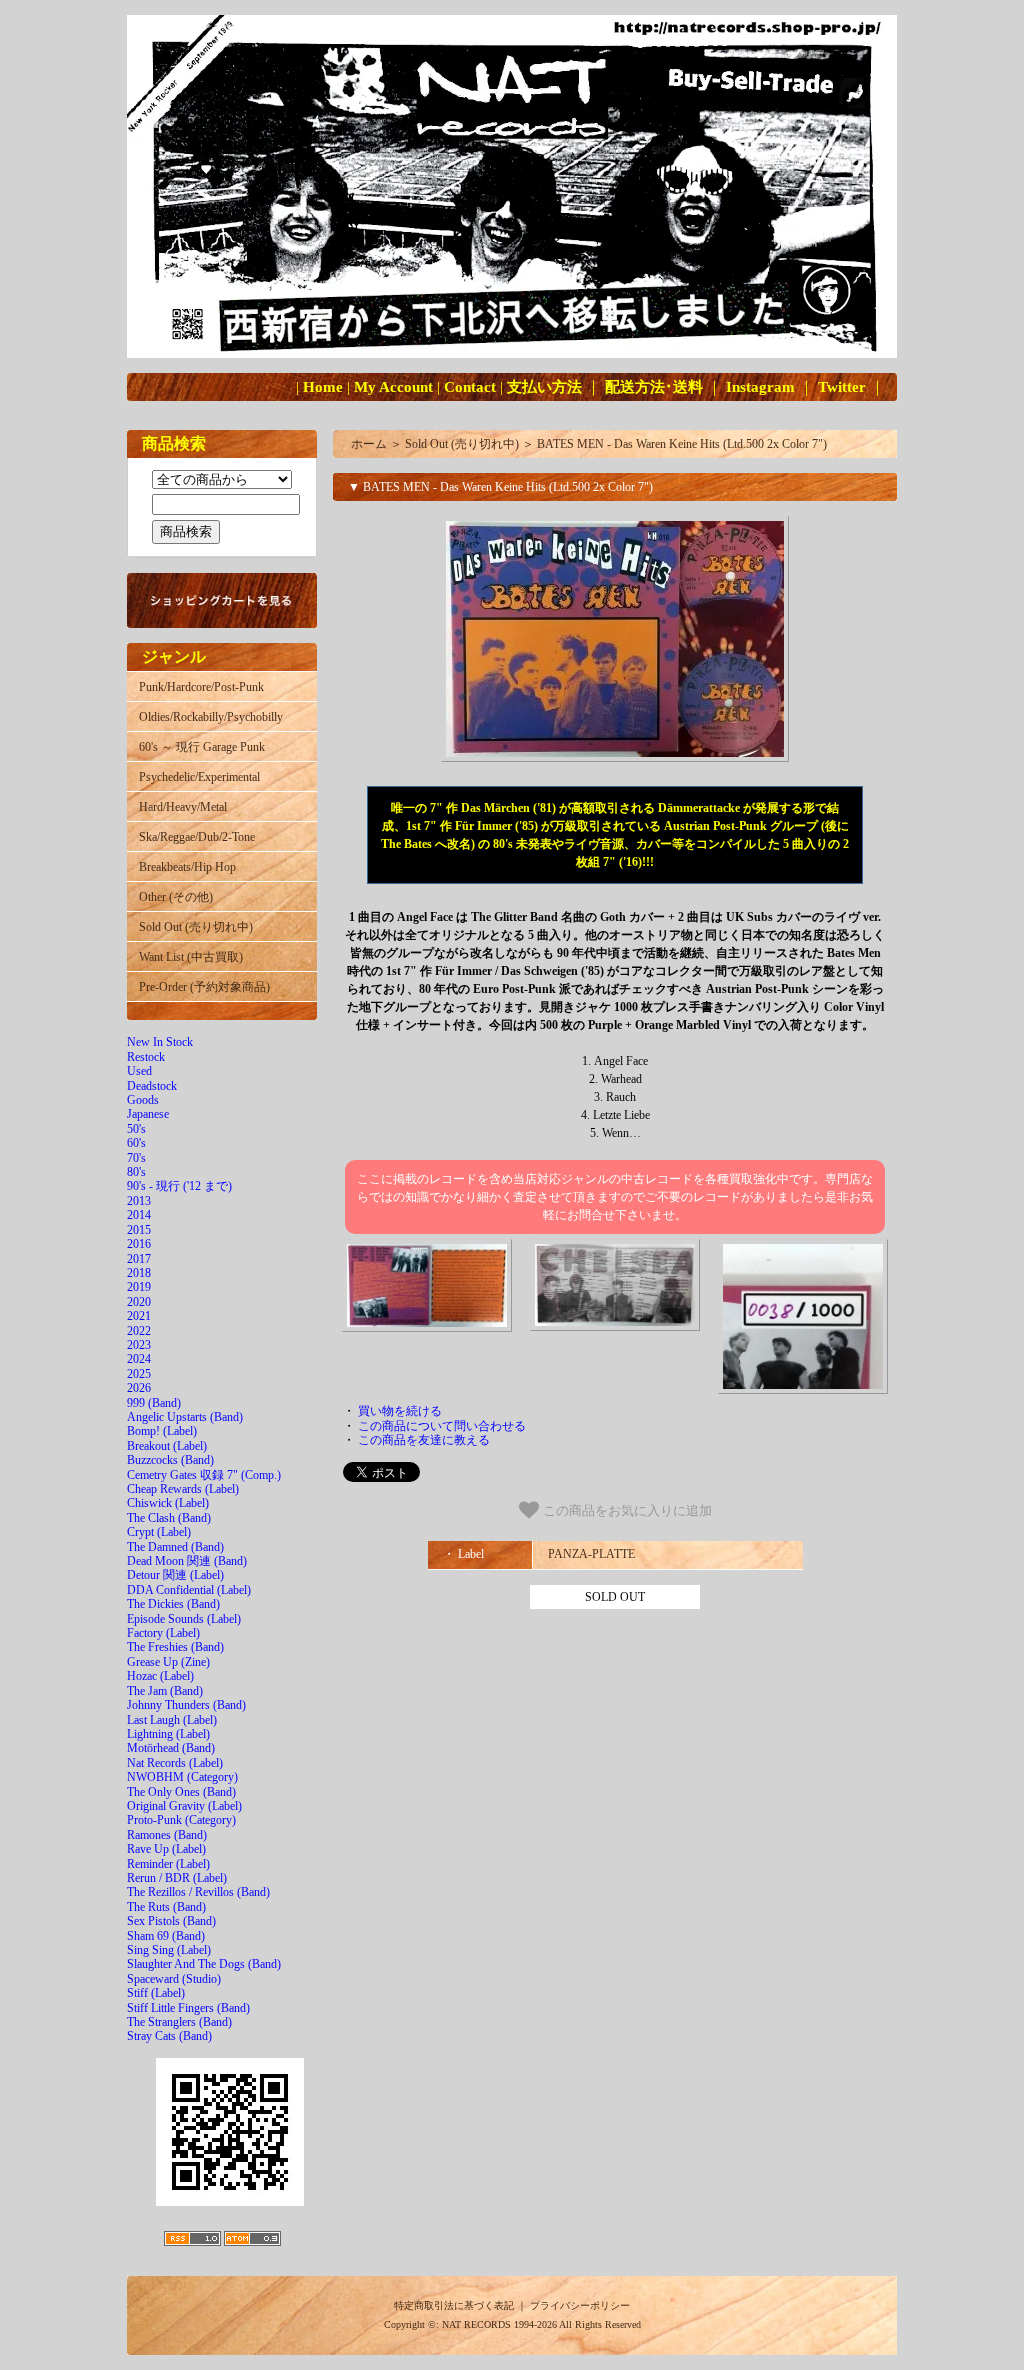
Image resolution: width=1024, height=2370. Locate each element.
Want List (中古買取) (191, 957)
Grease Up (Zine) (168, 1662)
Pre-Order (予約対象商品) (204, 987)
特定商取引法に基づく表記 (454, 2305)
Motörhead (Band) (171, 1748)
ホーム (369, 444)
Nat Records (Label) (175, 1763)
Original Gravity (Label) (184, 1806)
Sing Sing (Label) (169, 1950)
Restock (146, 1057)
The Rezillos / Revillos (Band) (198, 1892)
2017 (139, 1259)
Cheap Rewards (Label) (183, 1489)
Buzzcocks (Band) (170, 1460)
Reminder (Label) (168, 1864)
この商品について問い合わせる (442, 1426)
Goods (143, 1100)
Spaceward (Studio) (174, 1979)
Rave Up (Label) (166, 1849)
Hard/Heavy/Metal (183, 807)
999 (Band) (154, 1403)
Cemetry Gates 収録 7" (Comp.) (204, 1475)
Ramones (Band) (167, 1835)
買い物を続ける (400, 1411)
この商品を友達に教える (424, 1440)
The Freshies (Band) (175, 1647)
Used (139, 1071)
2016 (139, 1244)
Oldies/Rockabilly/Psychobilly (211, 717)
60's (136, 1143)
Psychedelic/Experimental (199, 777)
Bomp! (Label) (162, 1431)
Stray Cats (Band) (169, 2036)
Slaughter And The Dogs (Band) (204, 1964)
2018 (139, 1273)
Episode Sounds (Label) (184, 1619)
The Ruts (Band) (166, 1907)
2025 (139, 1374)
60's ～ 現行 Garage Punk (202, 747)
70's (136, 1158)
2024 (139, 1359)
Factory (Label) (163, 1633)
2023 (139, 1345)
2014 (139, 1215)
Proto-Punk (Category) (181, 1820)
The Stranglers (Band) (179, 2022)
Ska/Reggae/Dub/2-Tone (197, 837)
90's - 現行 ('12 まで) (179, 1186)
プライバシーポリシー (580, 2305)
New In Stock (160, 1042)
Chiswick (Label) (168, 1503)
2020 (139, 1302)
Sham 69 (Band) (166, 1936)
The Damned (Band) (175, 1547)
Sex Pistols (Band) (171, 1921)
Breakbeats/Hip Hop (187, 867)
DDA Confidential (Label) (189, 1590)
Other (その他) (176, 897)
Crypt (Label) (159, 1532)
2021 (139, 1316)
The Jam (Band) (165, 1691)
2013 (139, 1201)
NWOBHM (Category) (182, 1777)
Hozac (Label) (160, 1676)
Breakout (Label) (167, 1446)
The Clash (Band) (169, 1518)
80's (136, 1172)
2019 (139, 1287)
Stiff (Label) (156, 1993)
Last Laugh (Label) (172, 1720)
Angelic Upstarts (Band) (185, 1417)
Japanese (148, 1114)
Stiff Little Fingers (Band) (188, 2008)
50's (136, 1129)
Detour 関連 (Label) (175, 1575)
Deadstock (152, 1086)
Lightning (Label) (168, 1734)
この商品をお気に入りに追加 (625, 1511)
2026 (139, 1388)
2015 (139, 1230)
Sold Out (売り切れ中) (196, 927)
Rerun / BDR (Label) (177, 1878)
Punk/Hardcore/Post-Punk (201, 687)
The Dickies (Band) (173, 1604)
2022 (139, 1331)
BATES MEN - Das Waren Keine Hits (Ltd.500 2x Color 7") (682, 444)
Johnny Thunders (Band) (186, 1705)
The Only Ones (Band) (181, 1792)
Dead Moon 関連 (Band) (187, 1561)
